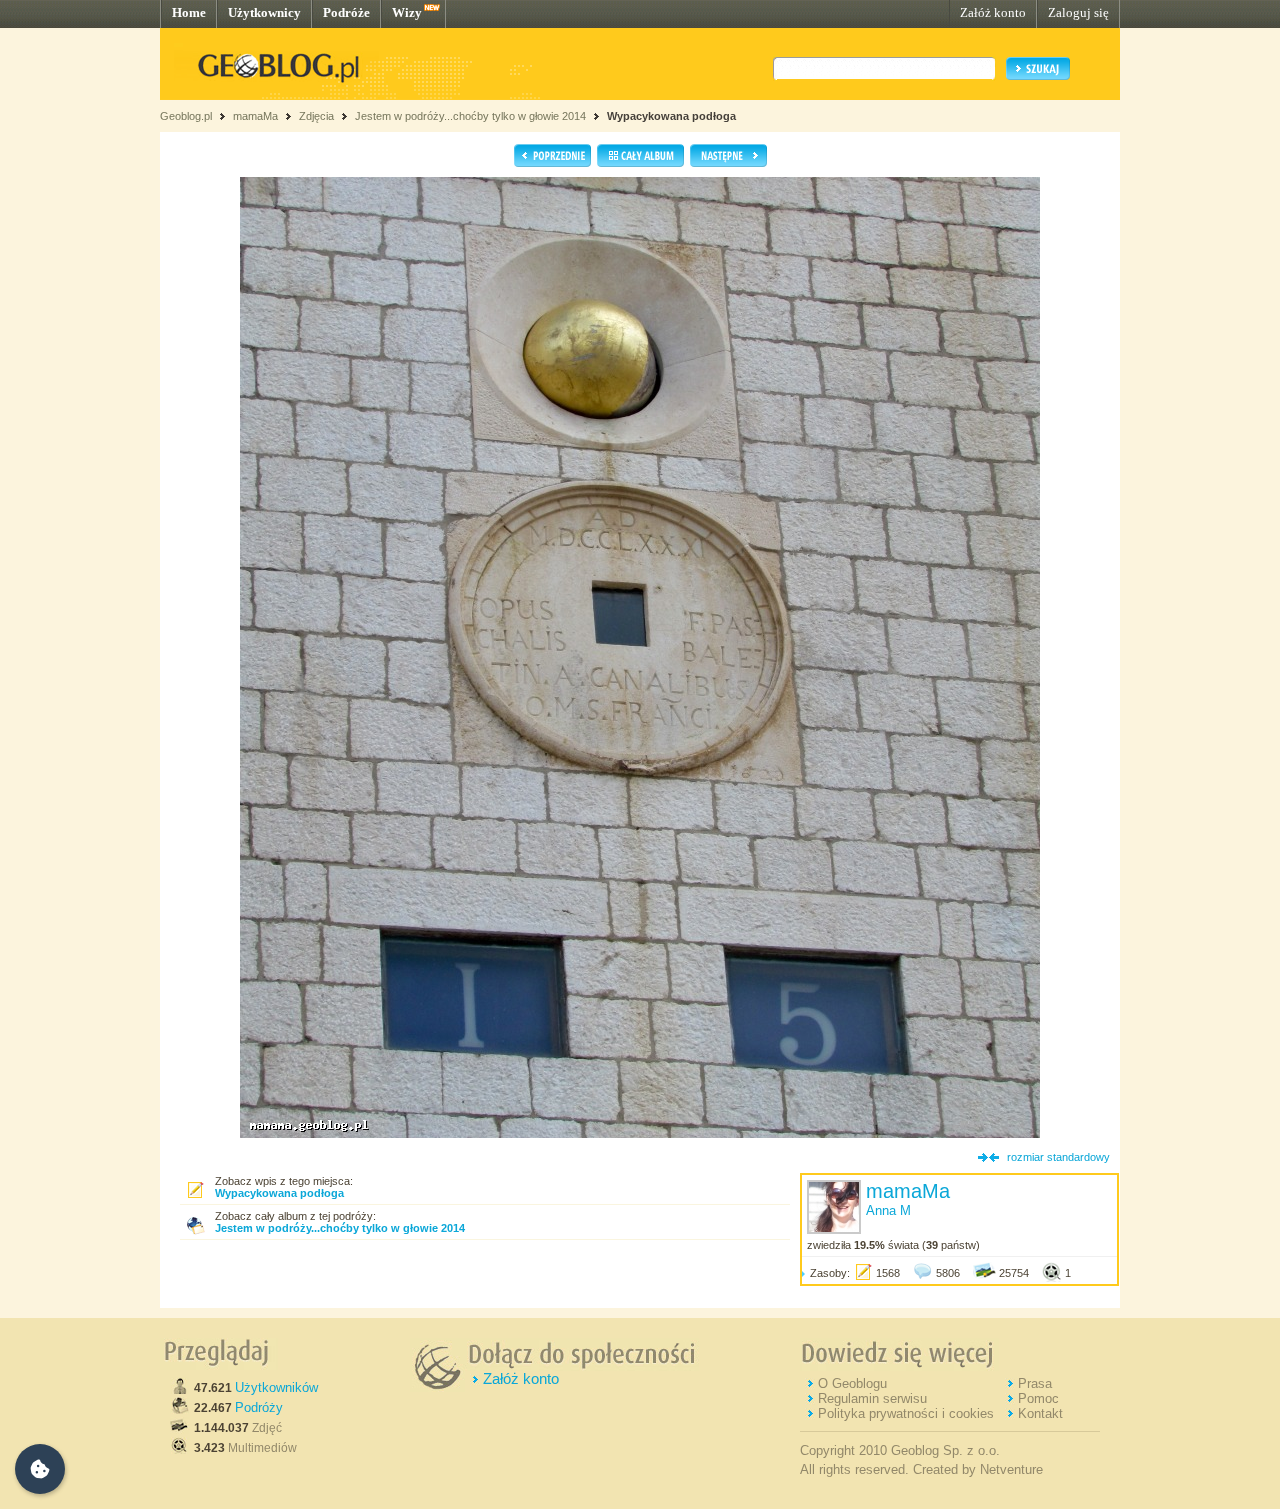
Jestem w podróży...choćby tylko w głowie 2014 (470, 116)
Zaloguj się (1078, 12)
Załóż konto (993, 12)
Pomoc (1038, 1398)
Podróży (259, 1407)
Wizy (407, 12)
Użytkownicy (264, 12)
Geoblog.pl (186, 116)
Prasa (1035, 1383)
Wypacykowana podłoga (671, 116)
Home (189, 12)
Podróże (346, 12)
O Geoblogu (852, 1383)
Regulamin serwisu (872, 1398)
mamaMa (255, 116)
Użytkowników (276, 1387)
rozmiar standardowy (1058, 1157)
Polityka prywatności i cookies (906, 1413)
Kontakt (1040, 1413)
